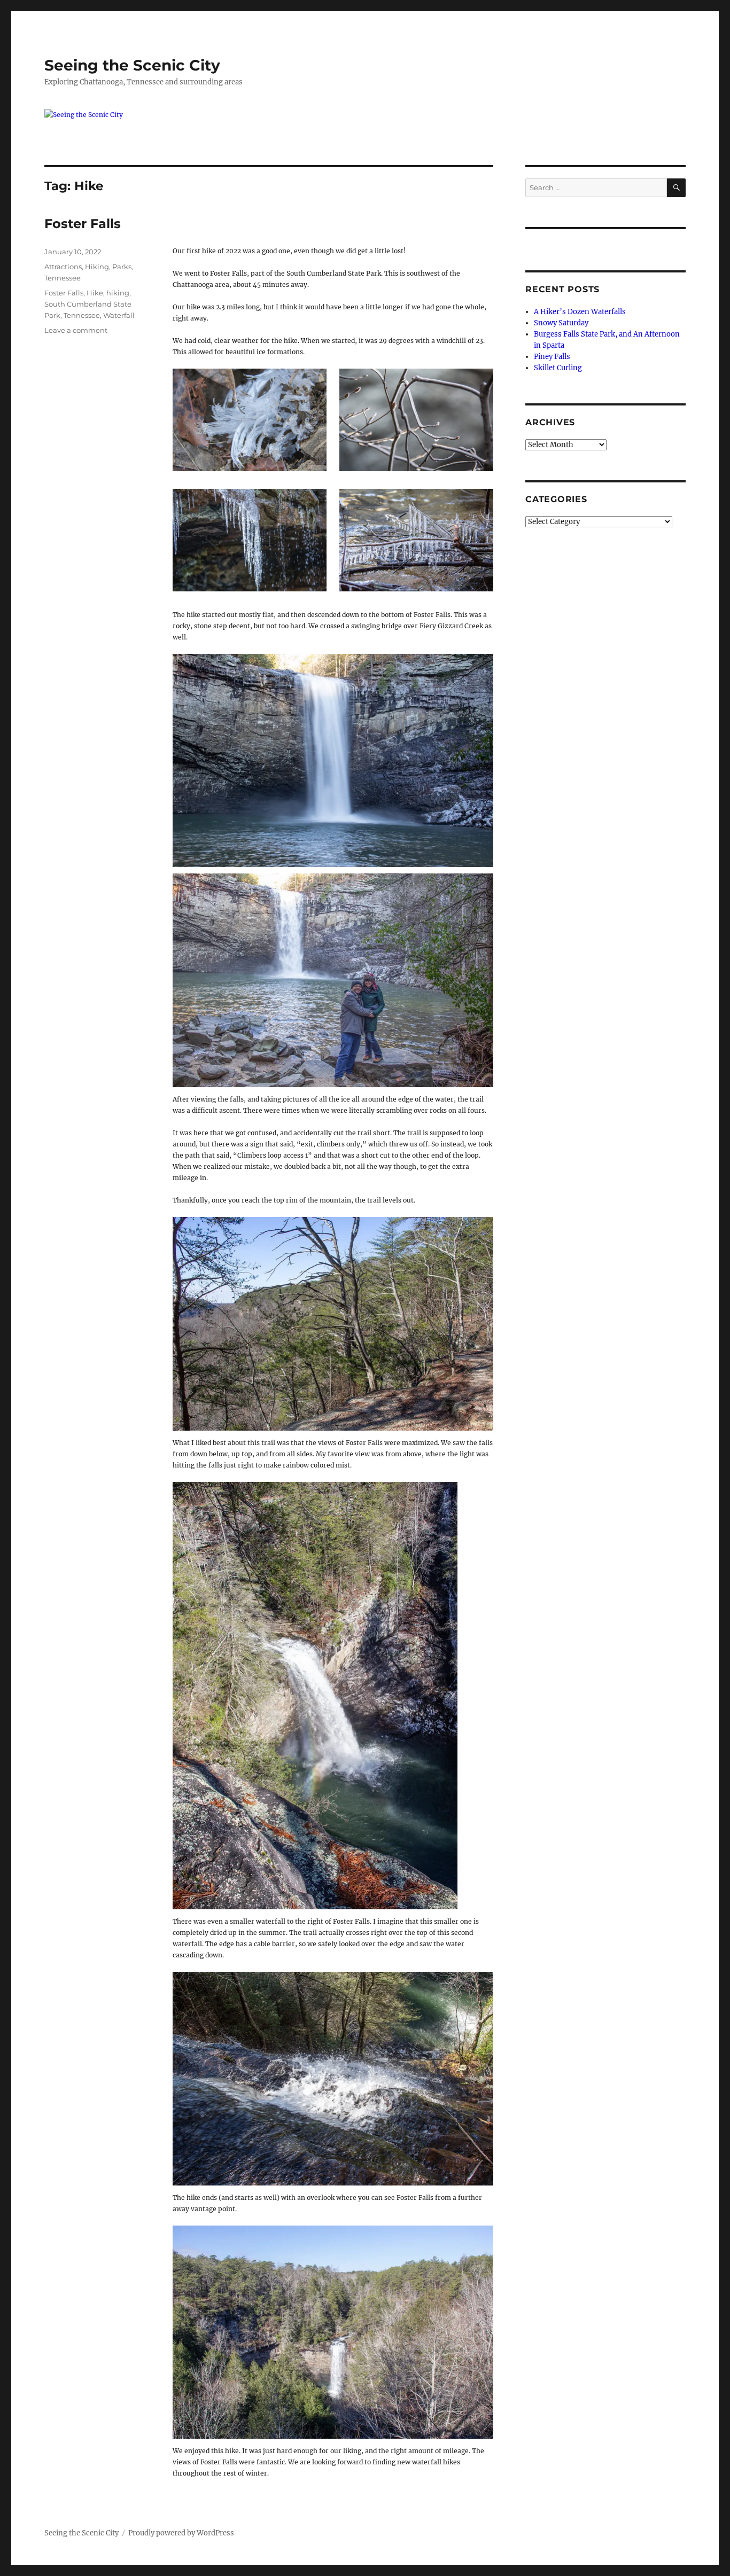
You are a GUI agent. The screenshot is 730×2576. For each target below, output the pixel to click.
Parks (122, 267)
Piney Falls (552, 357)
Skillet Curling (558, 368)
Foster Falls (83, 224)
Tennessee (63, 278)
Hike (95, 293)
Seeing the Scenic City (132, 65)
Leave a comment (76, 330)
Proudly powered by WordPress (181, 2533)
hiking (118, 293)
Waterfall (119, 315)
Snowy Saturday (561, 323)
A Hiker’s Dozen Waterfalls (580, 312)
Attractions (63, 267)
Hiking (97, 267)
